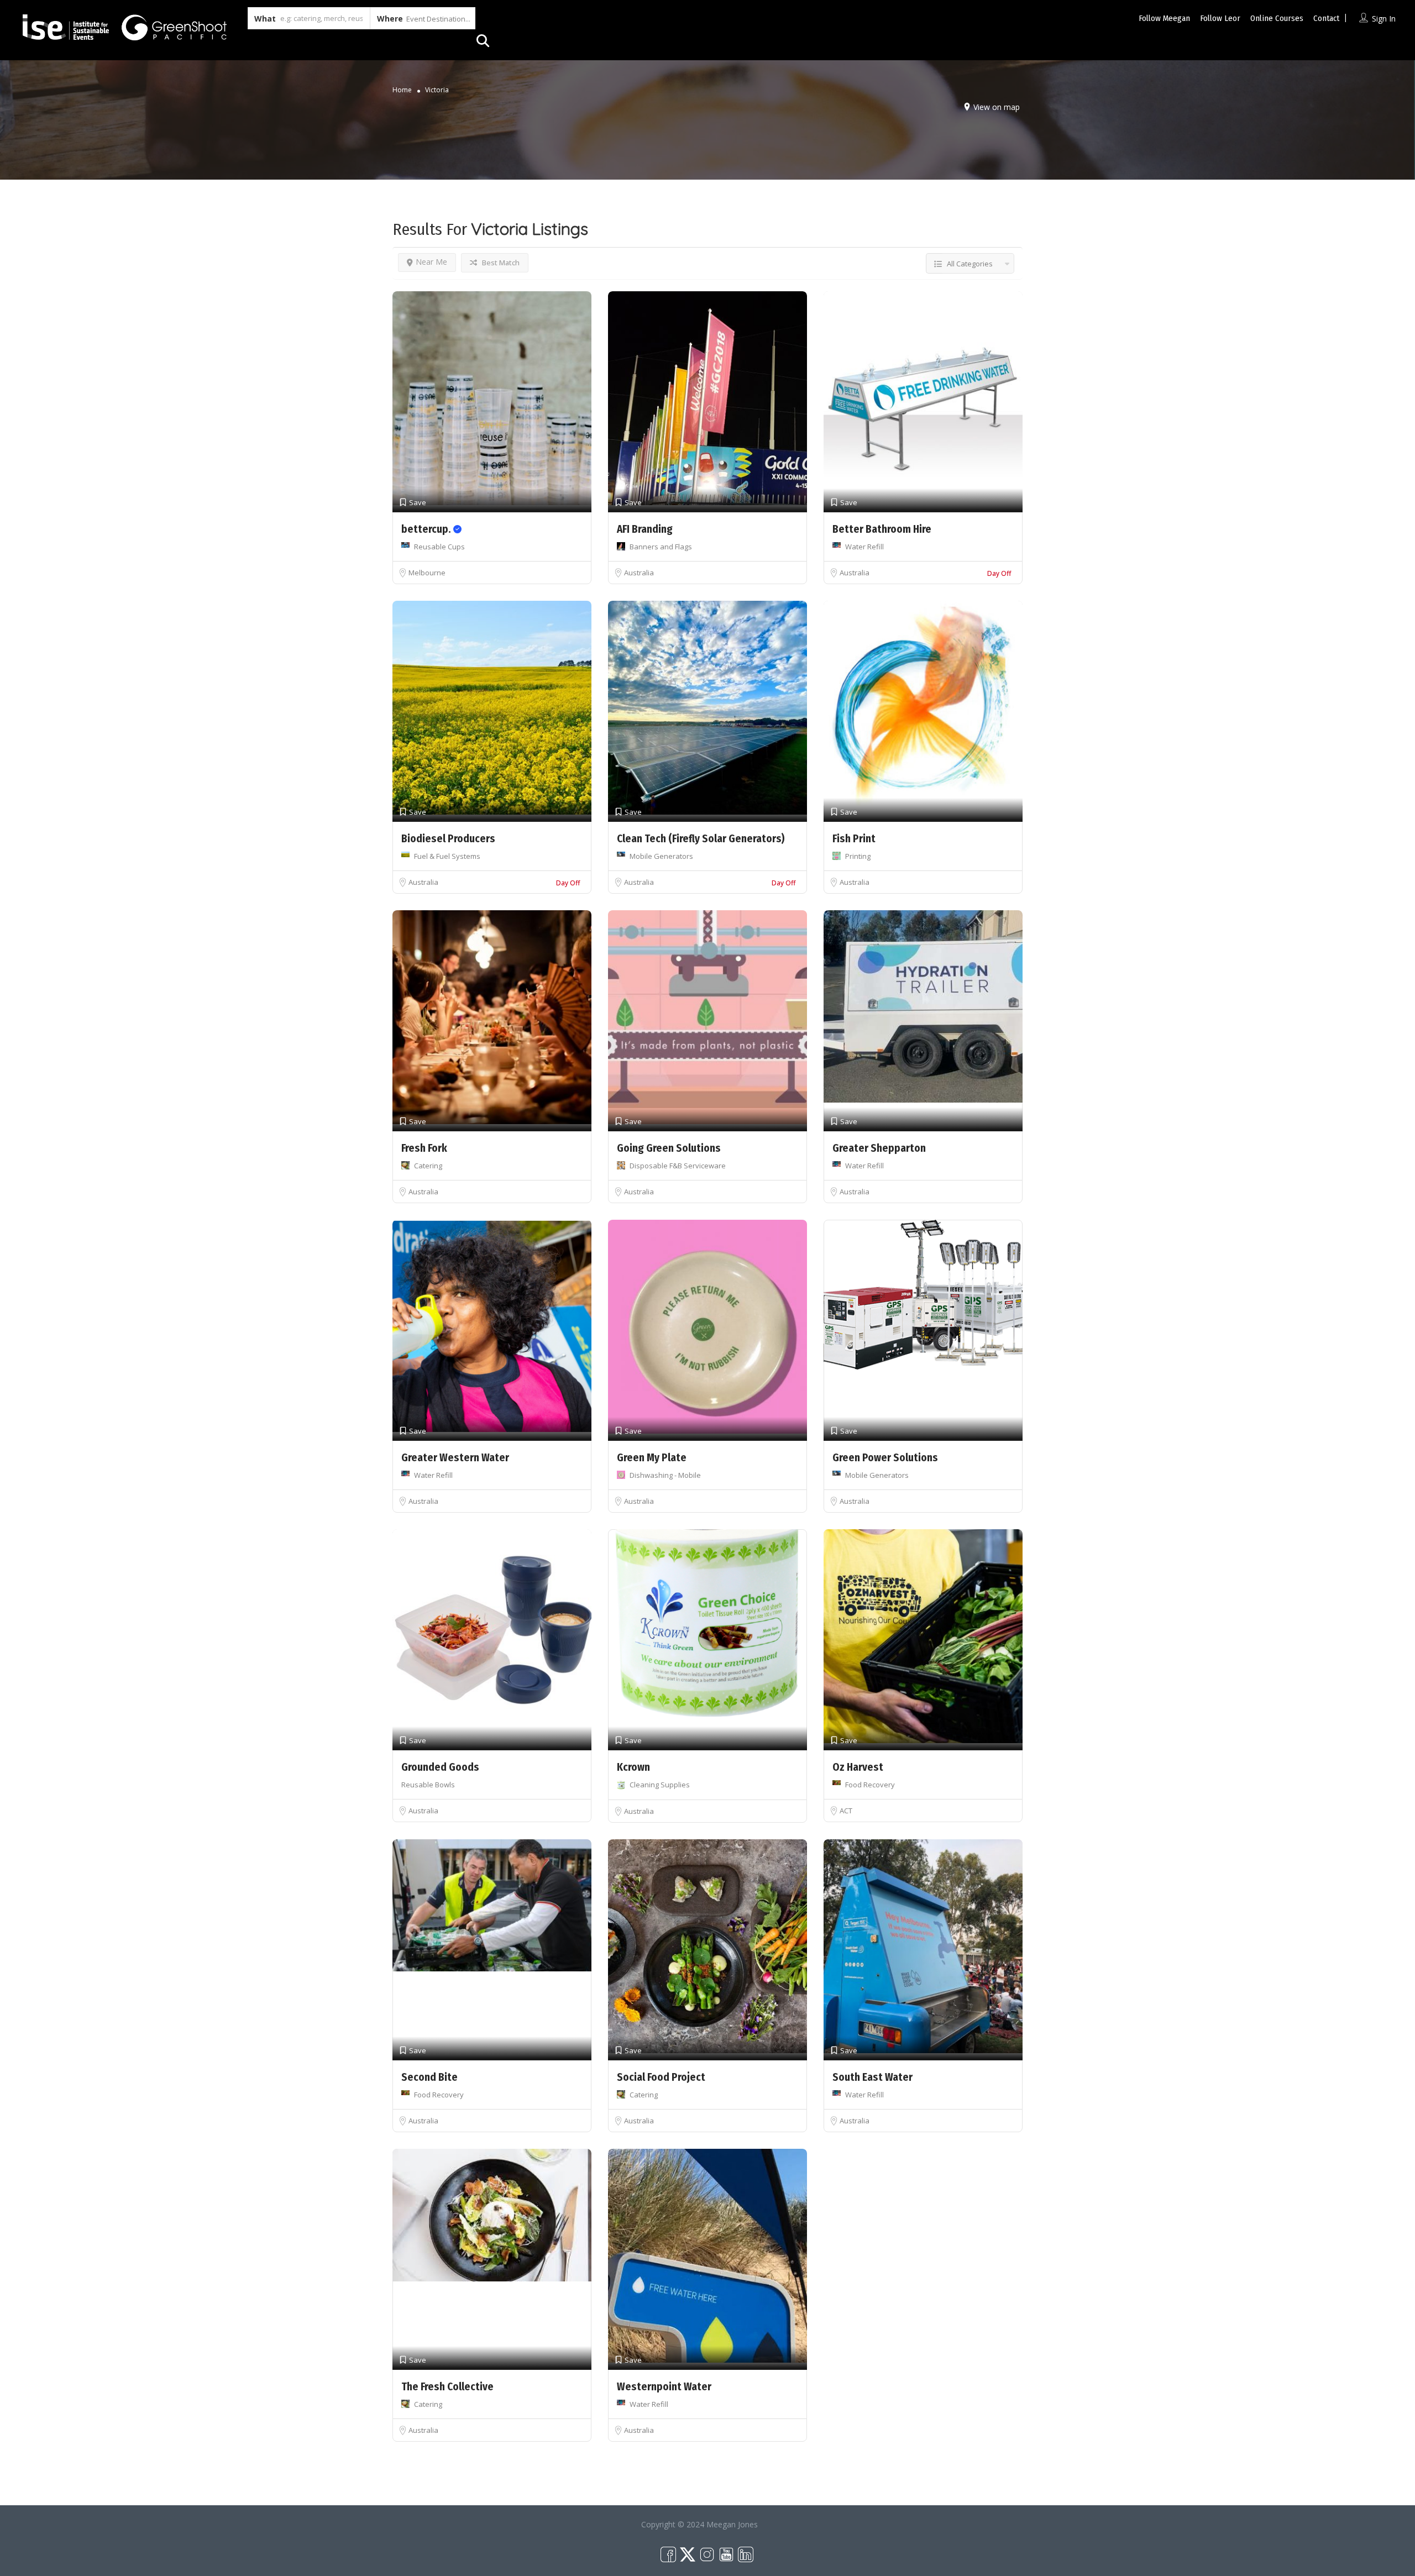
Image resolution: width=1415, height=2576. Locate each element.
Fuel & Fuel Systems (447, 856)
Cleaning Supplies (660, 1785)
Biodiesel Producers (448, 839)
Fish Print (854, 839)
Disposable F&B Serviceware (678, 1166)
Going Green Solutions (669, 1148)
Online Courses (1277, 18)
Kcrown (633, 1767)
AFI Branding (645, 529)
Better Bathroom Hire (882, 529)
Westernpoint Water (664, 2387)
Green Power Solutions (885, 1458)
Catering (428, 1166)
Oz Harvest (858, 1767)
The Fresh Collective (447, 2387)
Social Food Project (661, 2077)
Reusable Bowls (428, 1785)
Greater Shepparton (879, 1148)
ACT (846, 1811)
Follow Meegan (1164, 18)
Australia (639, 573)
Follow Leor (1220, 18)
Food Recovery (870, 1785)
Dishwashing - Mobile (665, 1475)
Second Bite (429, 2077)
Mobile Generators (661, 856)
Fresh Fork (424, 1148)
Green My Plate (652, 1458)
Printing (858, 856)
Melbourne (427, 573)
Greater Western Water (455, 1458)
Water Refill (864, 547)
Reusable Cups (439, 547)
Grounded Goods (440, 1767)
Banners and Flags (661, 547)
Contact (1326, 18)
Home (402, 90)
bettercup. (427, 529)
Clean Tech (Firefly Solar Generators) (701, 839)
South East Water (872, 2077)
